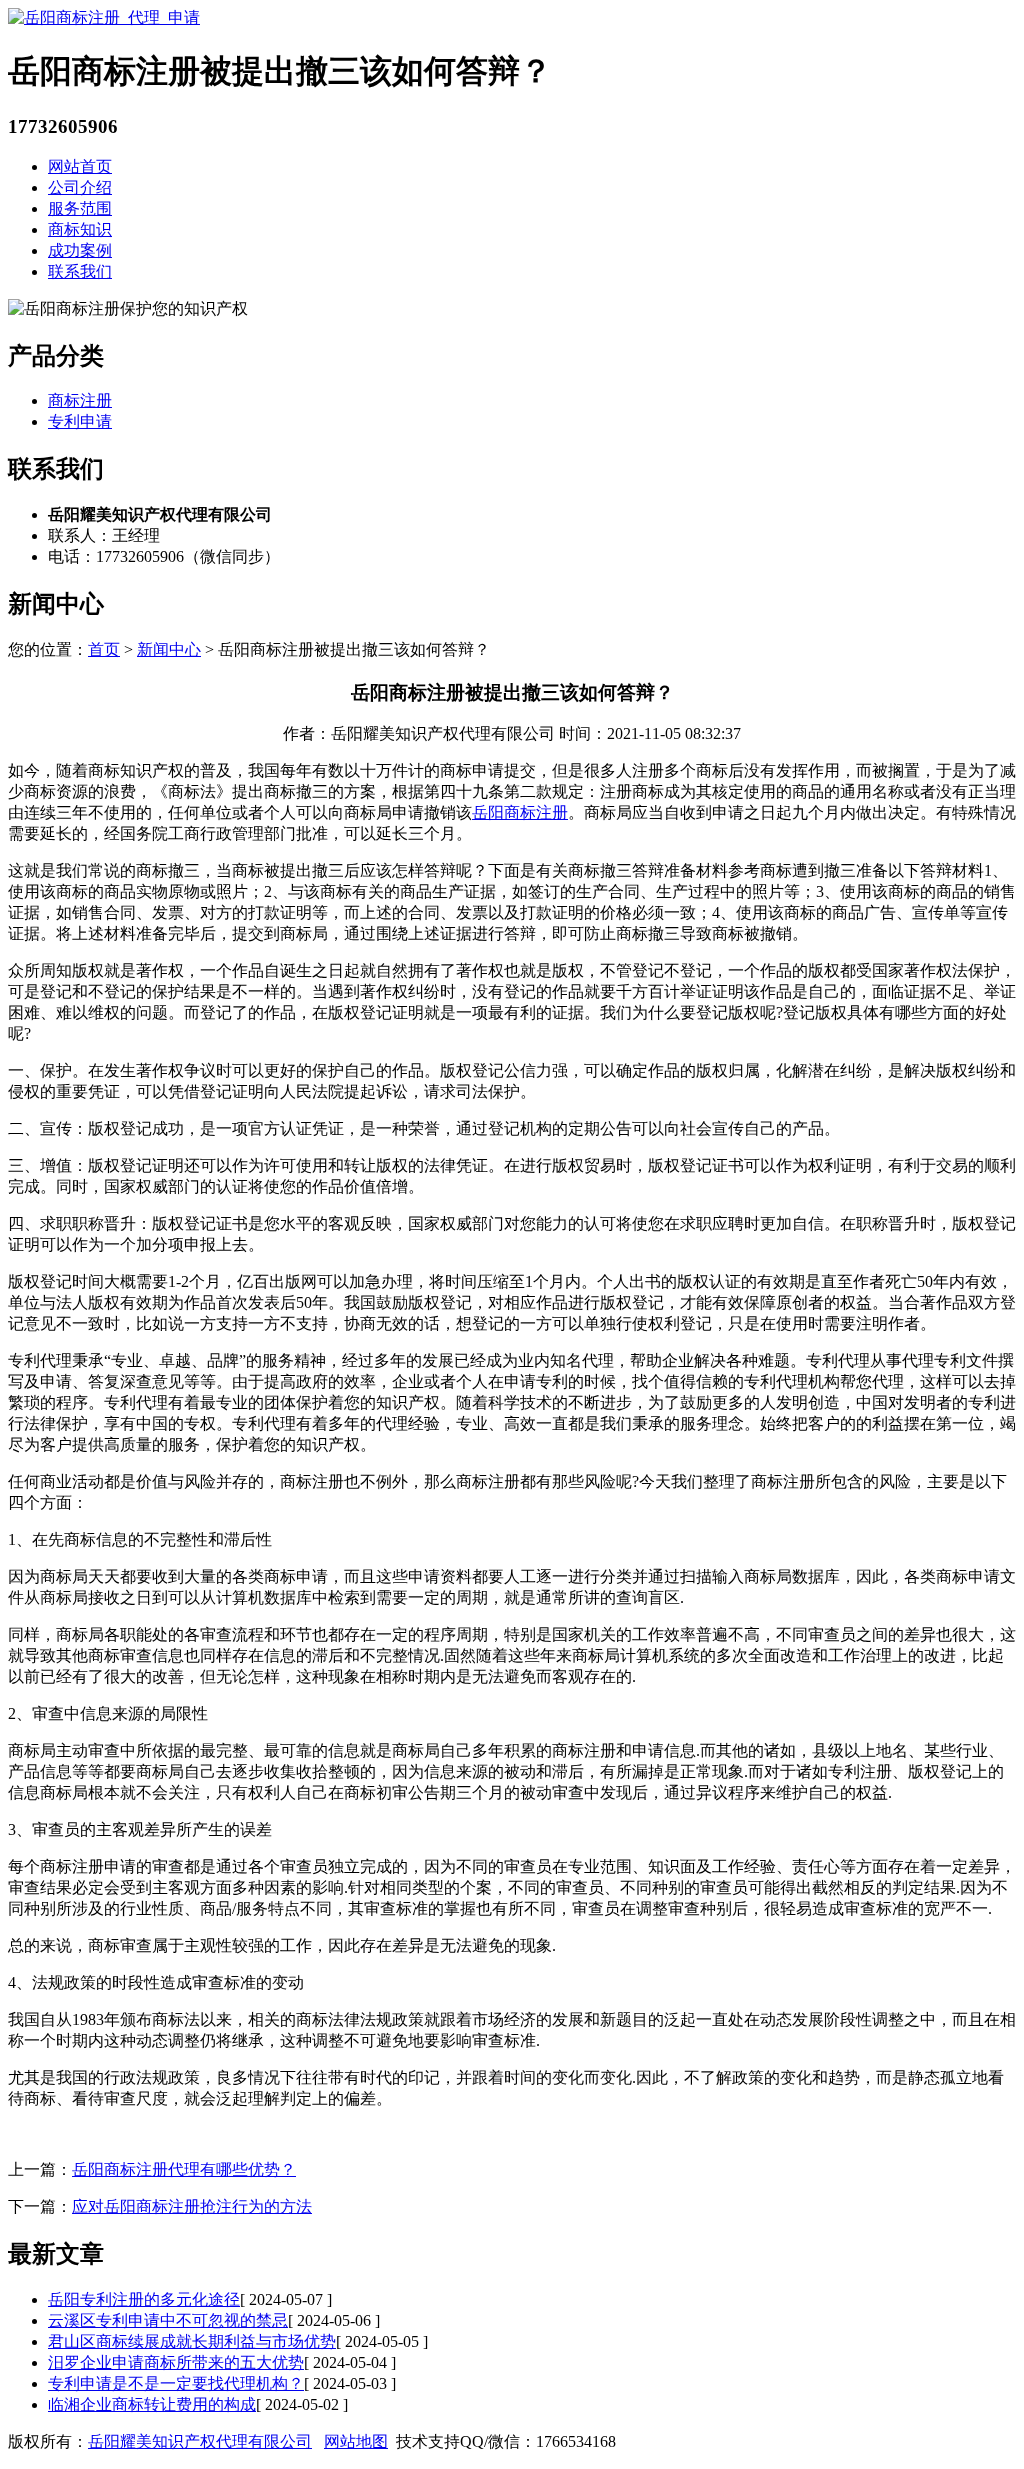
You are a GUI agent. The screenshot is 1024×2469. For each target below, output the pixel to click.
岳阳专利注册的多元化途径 (144, 2299)
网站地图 (356, 2441)
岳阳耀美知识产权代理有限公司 (200, 2441)
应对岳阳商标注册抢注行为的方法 (192, 2206)
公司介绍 (80, 187)
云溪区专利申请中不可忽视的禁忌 (168, 2320)
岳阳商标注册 (520, 812)
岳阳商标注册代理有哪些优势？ (184, 2169)
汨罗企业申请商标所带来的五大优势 (176, 2362)
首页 (104, 649)
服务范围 (80, 208)
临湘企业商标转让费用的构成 (152, 2404)
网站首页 (80, 166)
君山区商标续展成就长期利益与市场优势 (192, 2341)
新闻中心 (169, 649)
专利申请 (80, 421)
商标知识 (80, 229)
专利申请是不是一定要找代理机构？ (176, 2383)
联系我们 (80, 271)
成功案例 (80, 250)
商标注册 (80, 400)
